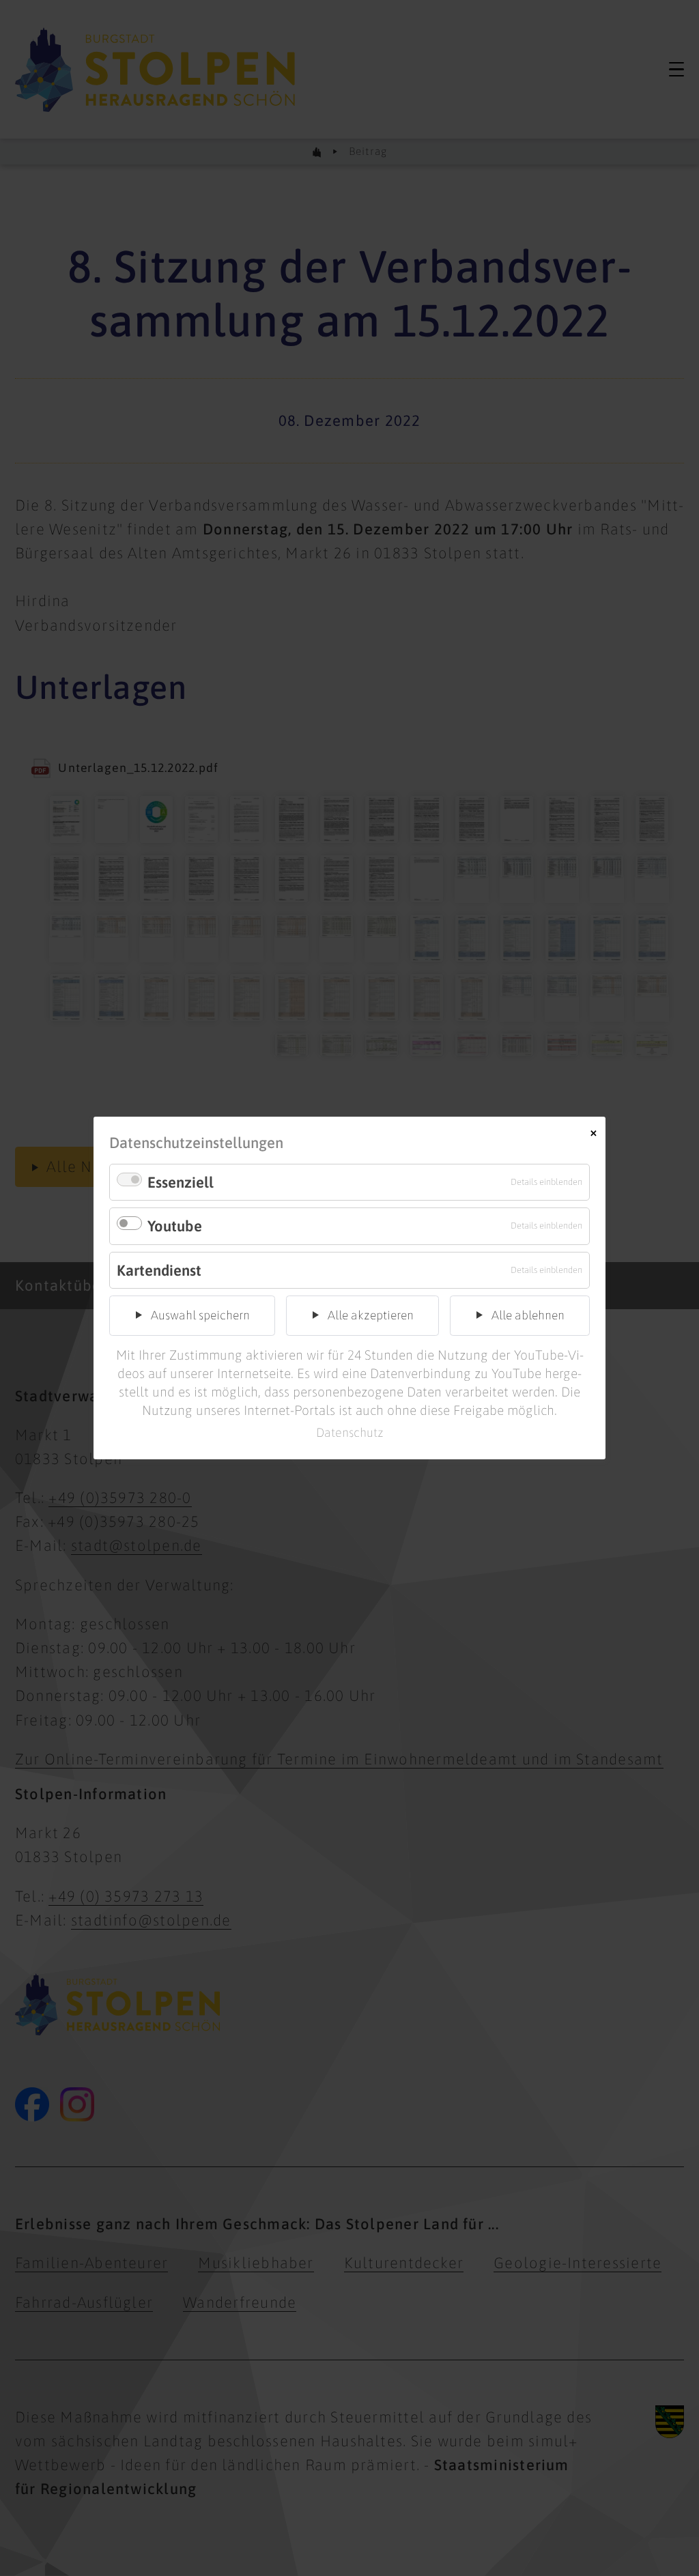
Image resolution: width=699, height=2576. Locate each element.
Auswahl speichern (200, 1315)
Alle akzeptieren (371, 1315)
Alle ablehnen (528, 1315)
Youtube (175, 1226)
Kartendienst (159, 1270)
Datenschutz (350, 1432)
